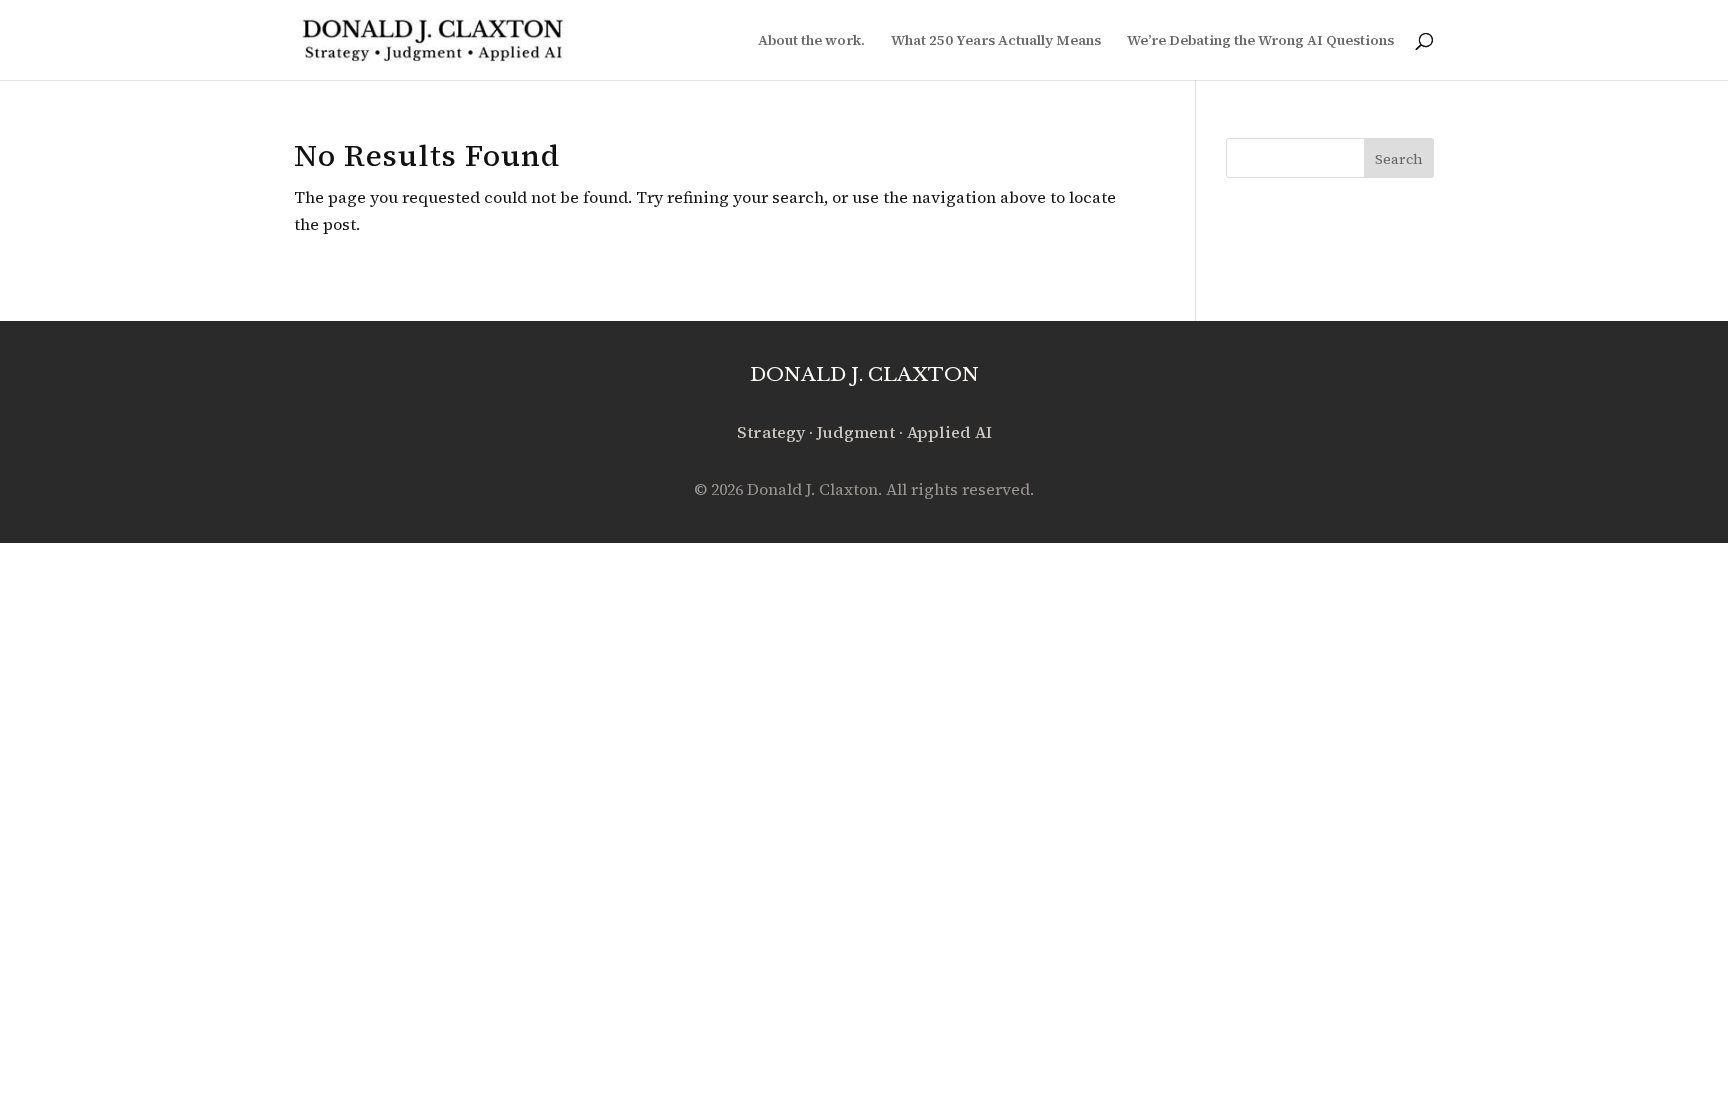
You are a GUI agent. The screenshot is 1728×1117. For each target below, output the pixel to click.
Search (1399, 159)
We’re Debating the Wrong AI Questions (1260, 41)
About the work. (811, 41)
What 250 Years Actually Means (996, 41)
